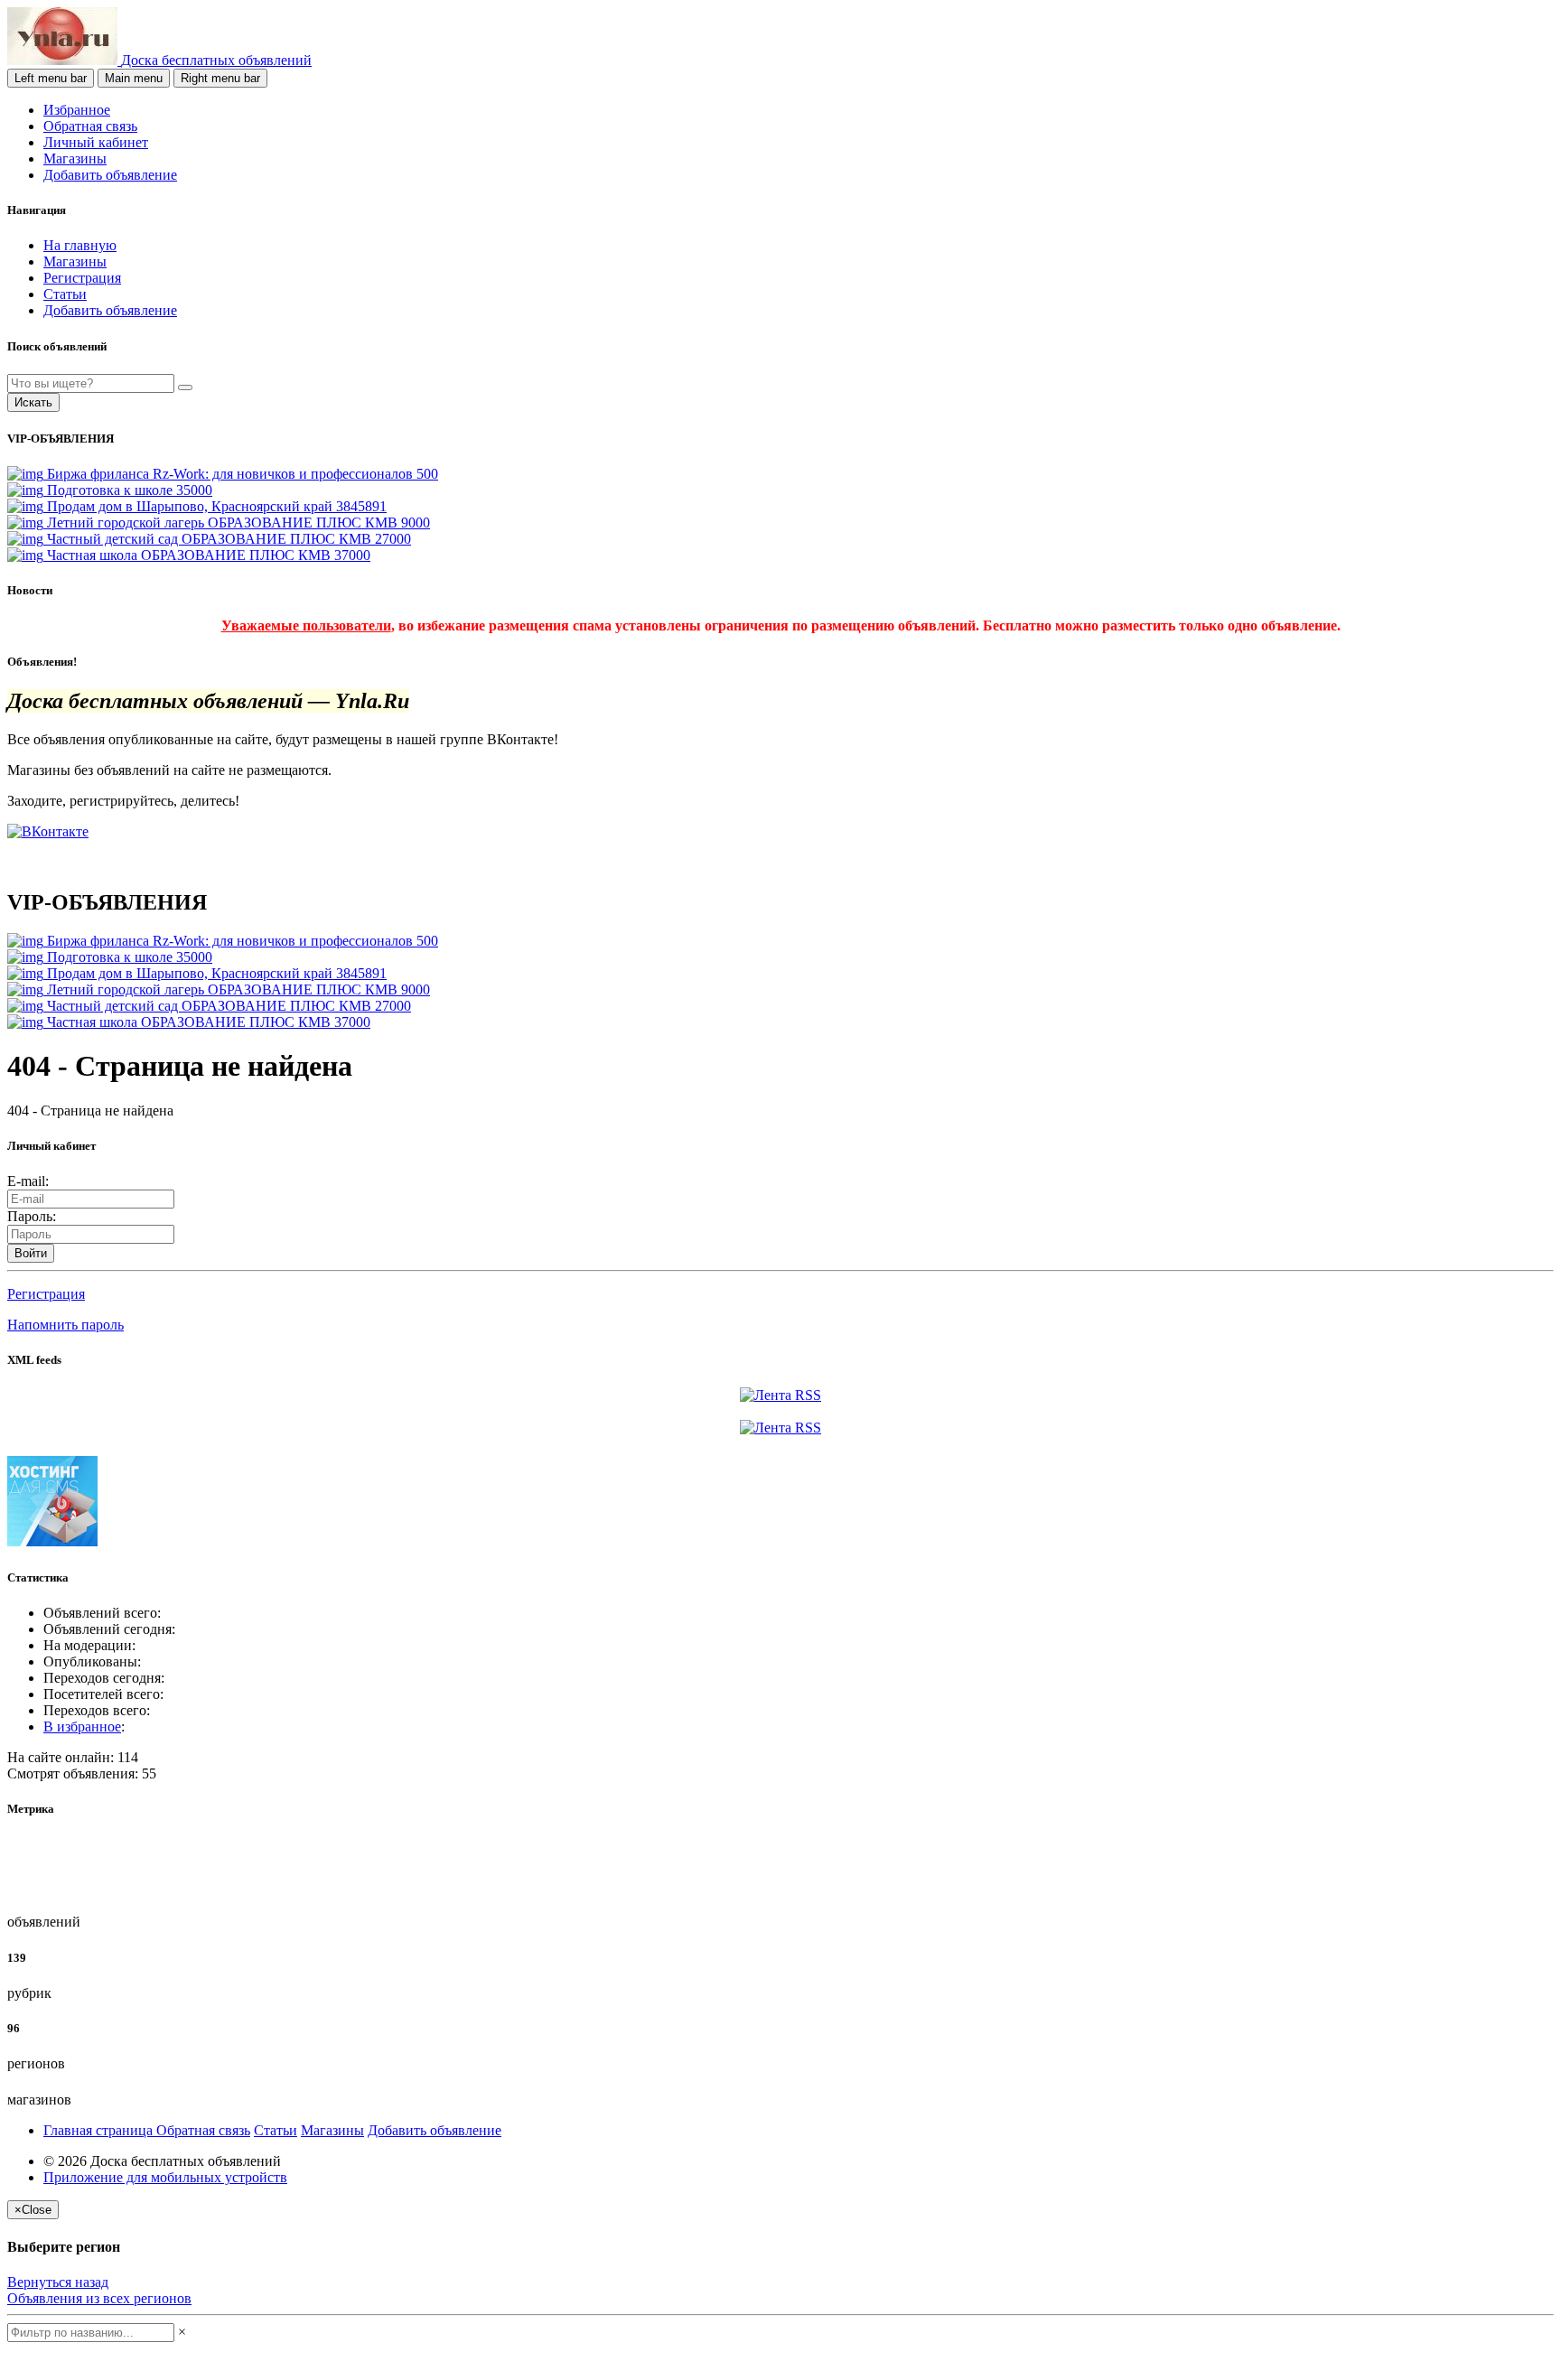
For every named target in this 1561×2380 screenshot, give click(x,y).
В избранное (82, 1727)
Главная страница (100, 2130)
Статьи (65, 294)
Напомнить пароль (65, 1325)
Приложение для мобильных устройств (165, 2177)
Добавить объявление (110, 175)
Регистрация (82, 278)
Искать (33, 402)
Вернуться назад (58, 2282)
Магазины (75, 159)
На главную (80, 245)
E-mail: (28, 1181)
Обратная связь (90, 126)
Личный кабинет (96, 142)
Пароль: (32, 1216)
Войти (31, 1253)
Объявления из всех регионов (99, 2298)
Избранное (77, 110)
